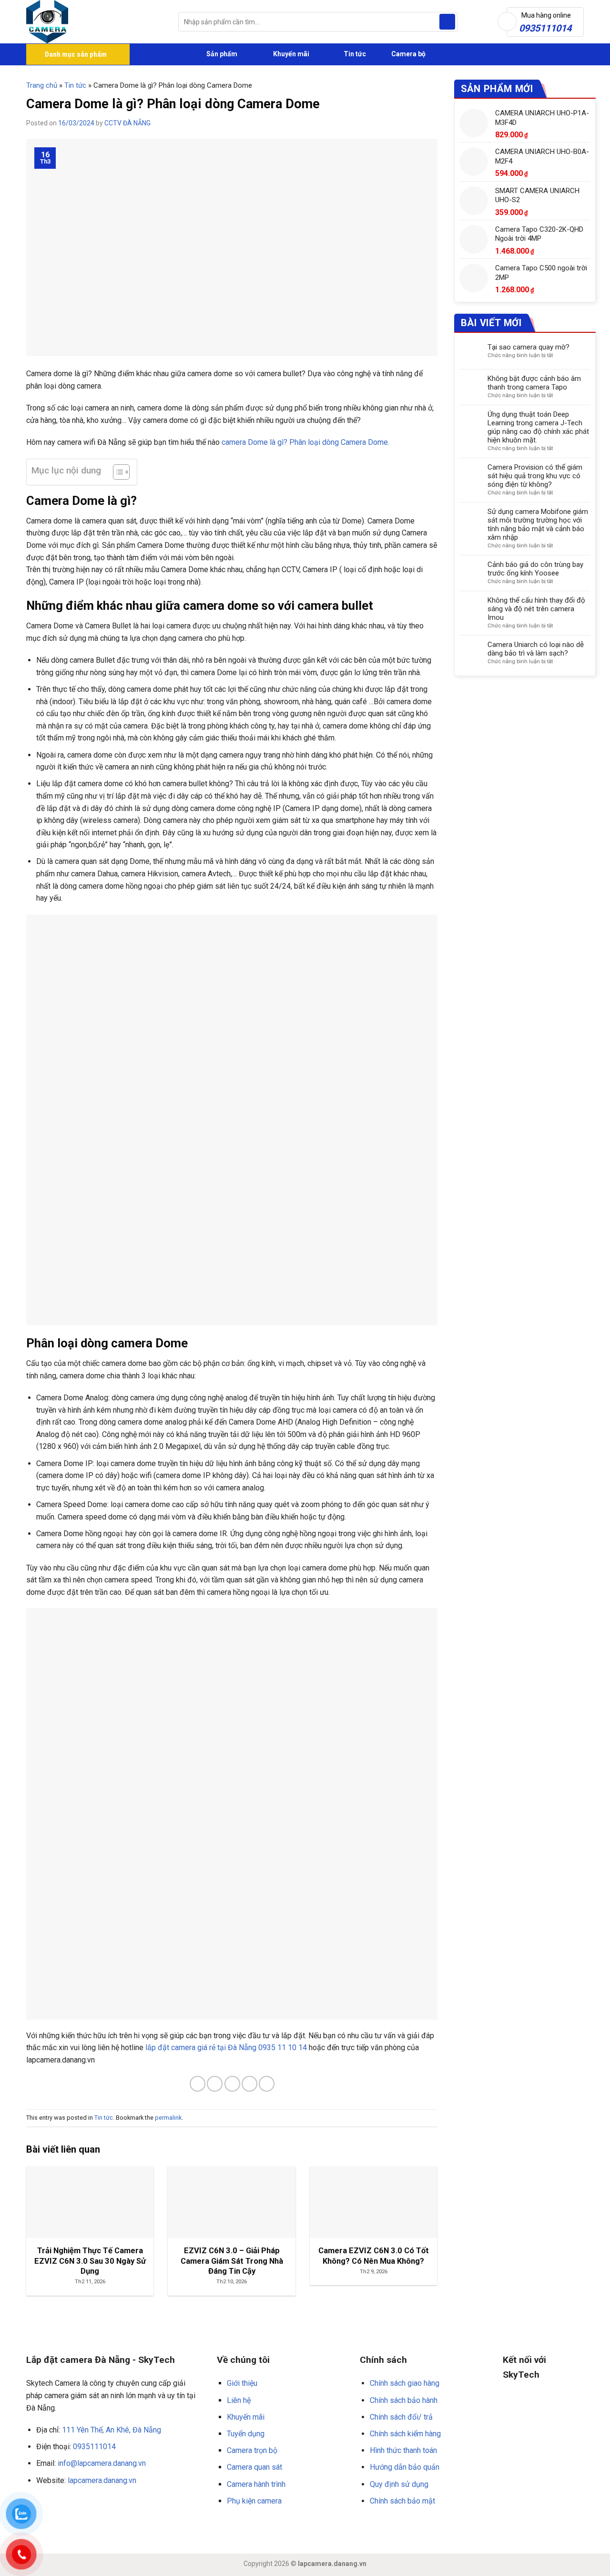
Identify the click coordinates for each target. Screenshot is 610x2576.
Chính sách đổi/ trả (401, 2417)
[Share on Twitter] (215, 2084)
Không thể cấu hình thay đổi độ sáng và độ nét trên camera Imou (536, 609)
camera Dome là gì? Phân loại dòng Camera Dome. (305, 442)
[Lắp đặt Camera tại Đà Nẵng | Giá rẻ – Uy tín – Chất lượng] (95, 22)
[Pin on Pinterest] (249, 2084)
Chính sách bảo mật (402, 2501)
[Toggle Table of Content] (117, 472)
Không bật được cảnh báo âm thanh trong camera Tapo (534, 383)
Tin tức (355, 54)
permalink (168, 2118)
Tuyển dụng (246, 2434)
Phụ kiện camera (254, 2501)
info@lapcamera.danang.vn (102, 2463)
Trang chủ (42, 85)
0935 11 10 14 (283, 2047)
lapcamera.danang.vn (102, 2480)
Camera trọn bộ (252, 2450)
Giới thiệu (242, 2383)
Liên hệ (239, 2400)
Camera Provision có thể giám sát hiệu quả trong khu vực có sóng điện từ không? (535, 476)
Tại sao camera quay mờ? (529, 347)
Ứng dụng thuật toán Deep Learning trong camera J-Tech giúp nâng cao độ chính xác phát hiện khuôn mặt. (538, 427)
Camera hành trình (256, 2484)
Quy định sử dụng (399, 2484)
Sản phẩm (221, 54)
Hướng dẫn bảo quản (405, 2467)
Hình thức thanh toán (403, 2450)
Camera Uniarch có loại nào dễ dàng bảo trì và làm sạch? (536, 649)
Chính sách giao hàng (405, 2383)
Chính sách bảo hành (404, 2400)
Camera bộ (408, 54)
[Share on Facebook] (198, 2084)
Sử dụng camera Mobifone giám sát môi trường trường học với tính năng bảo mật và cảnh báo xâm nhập (538, 524)
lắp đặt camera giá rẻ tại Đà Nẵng (201, 2047)
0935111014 (94, 2447)
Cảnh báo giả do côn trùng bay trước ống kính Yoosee (535, 569)
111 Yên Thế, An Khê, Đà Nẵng (112, 2430)
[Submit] (447, 22)
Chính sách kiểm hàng (405, 2434)
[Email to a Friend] (232, 2084)
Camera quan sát (254, 2467)
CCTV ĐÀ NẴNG (127, 123)
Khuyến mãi (290, 54)
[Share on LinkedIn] (267, 2084)
